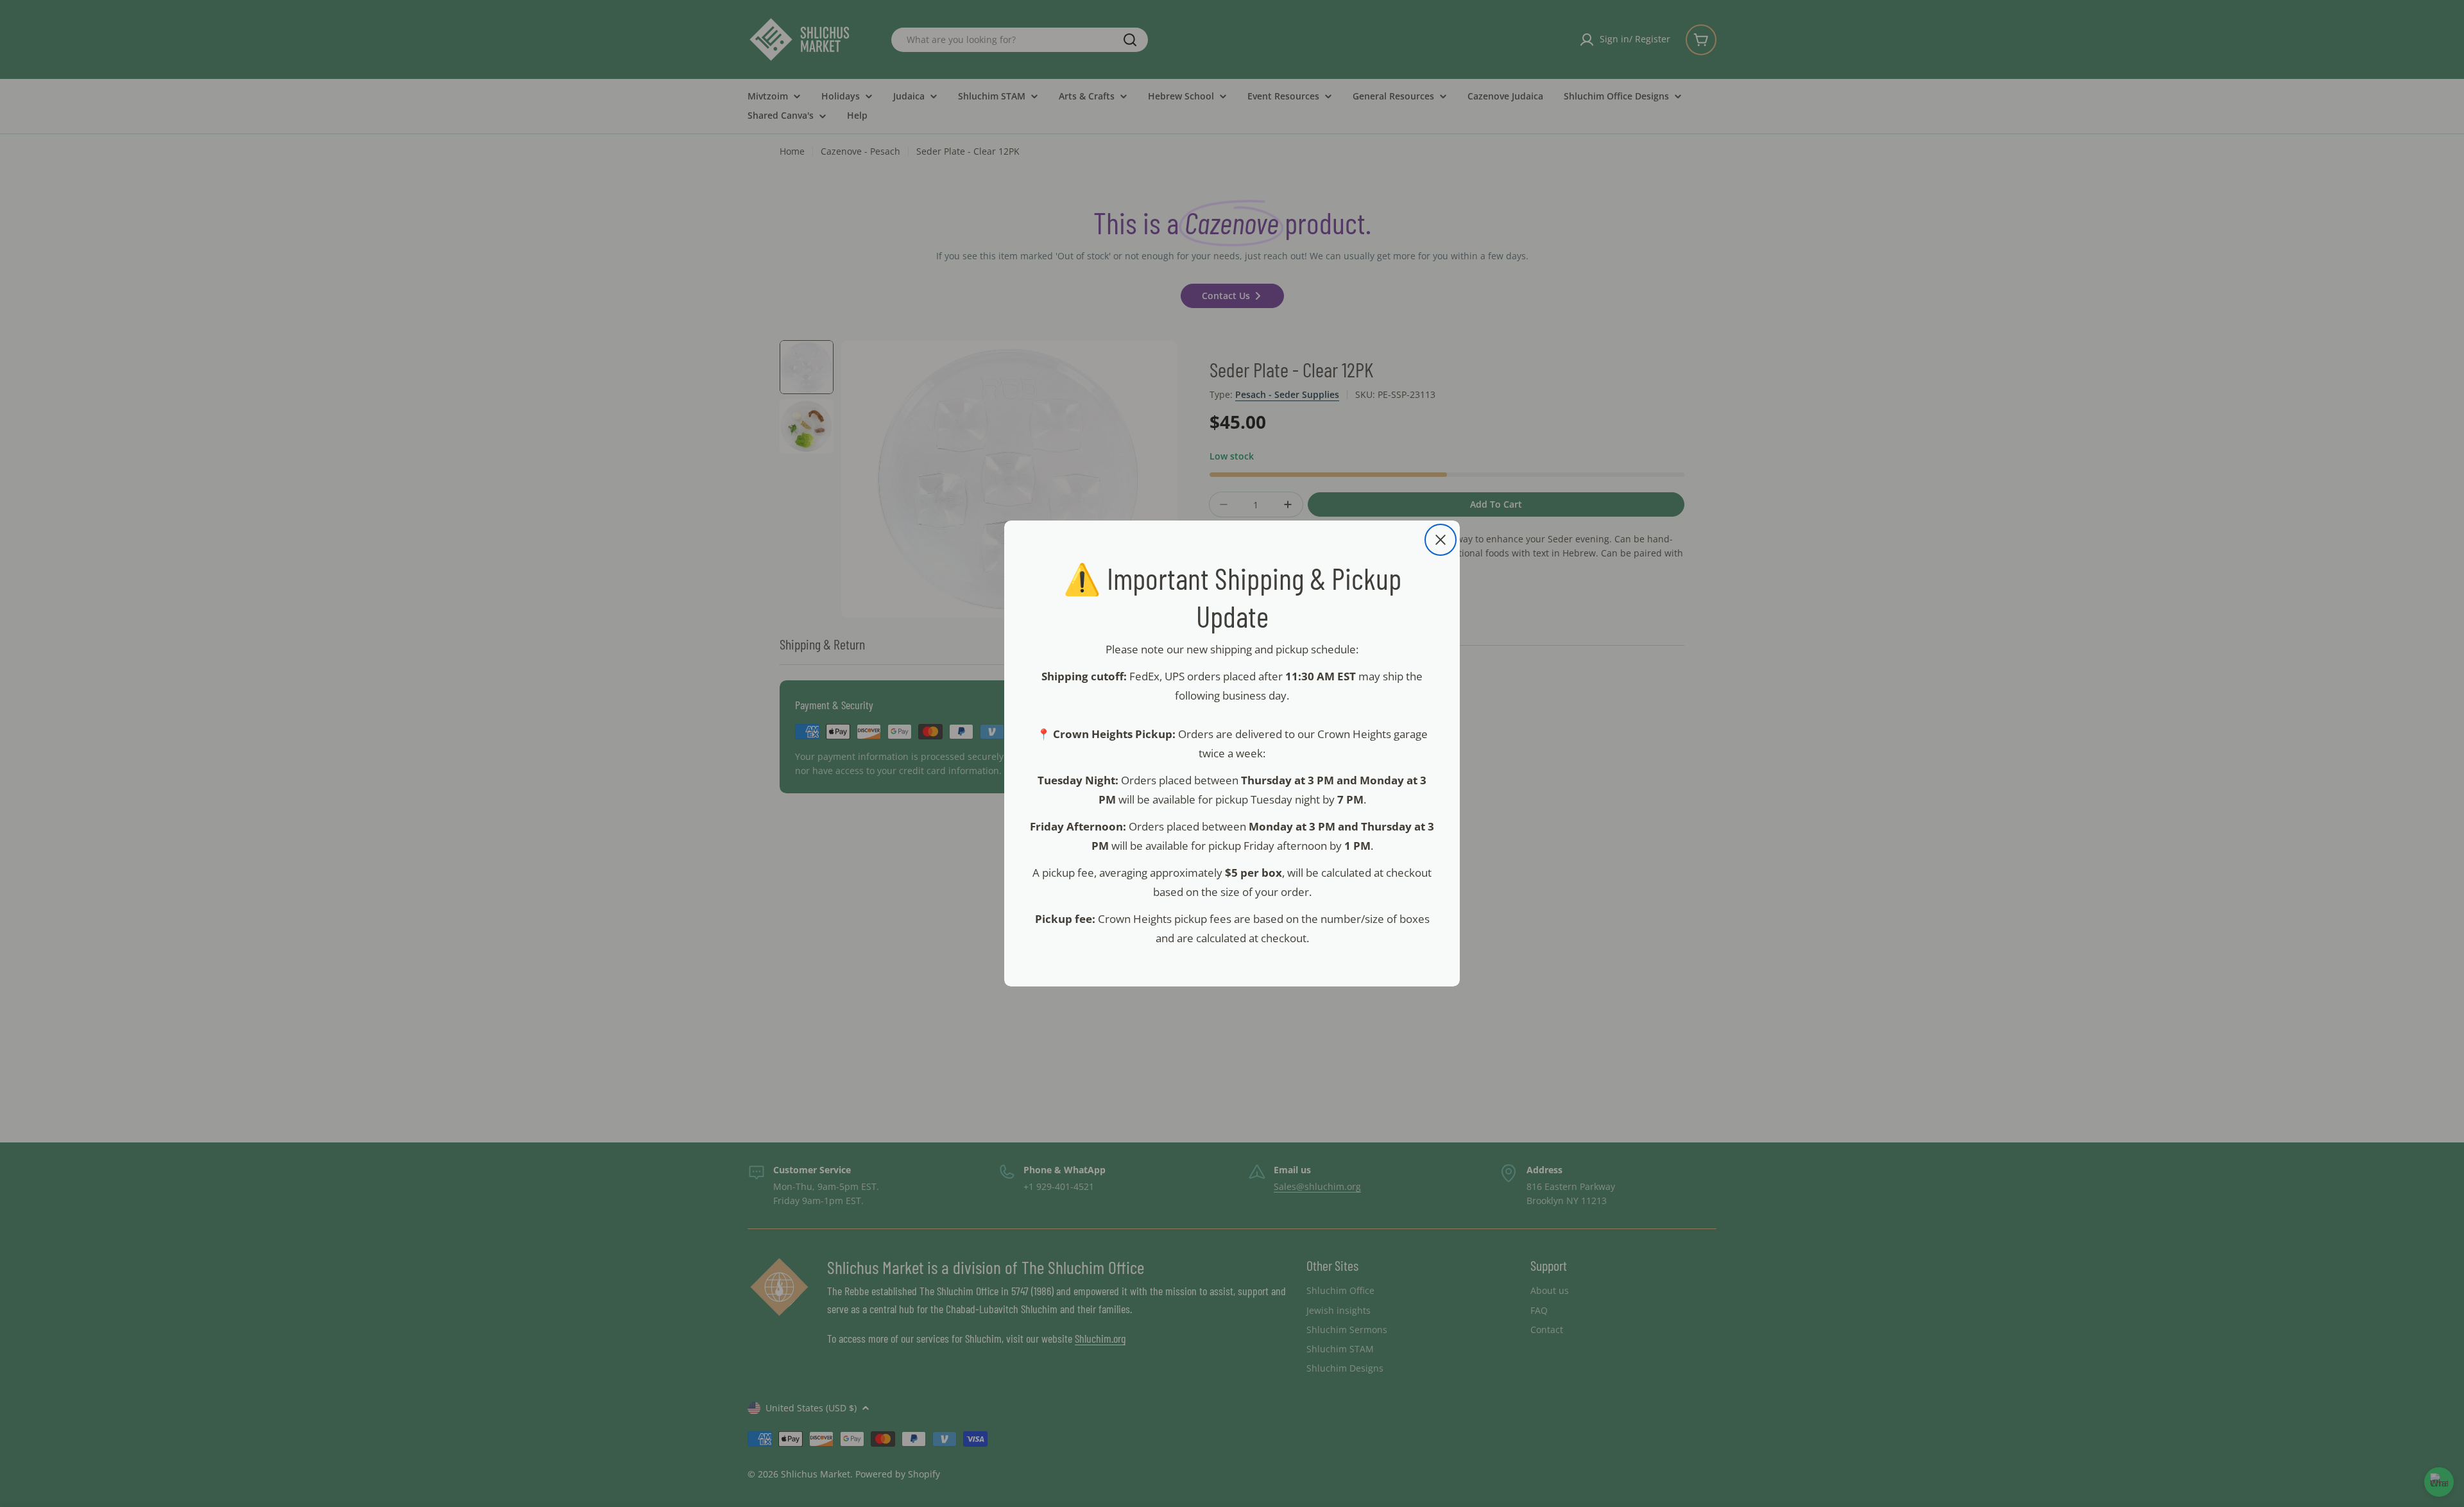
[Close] (1441, 540)
